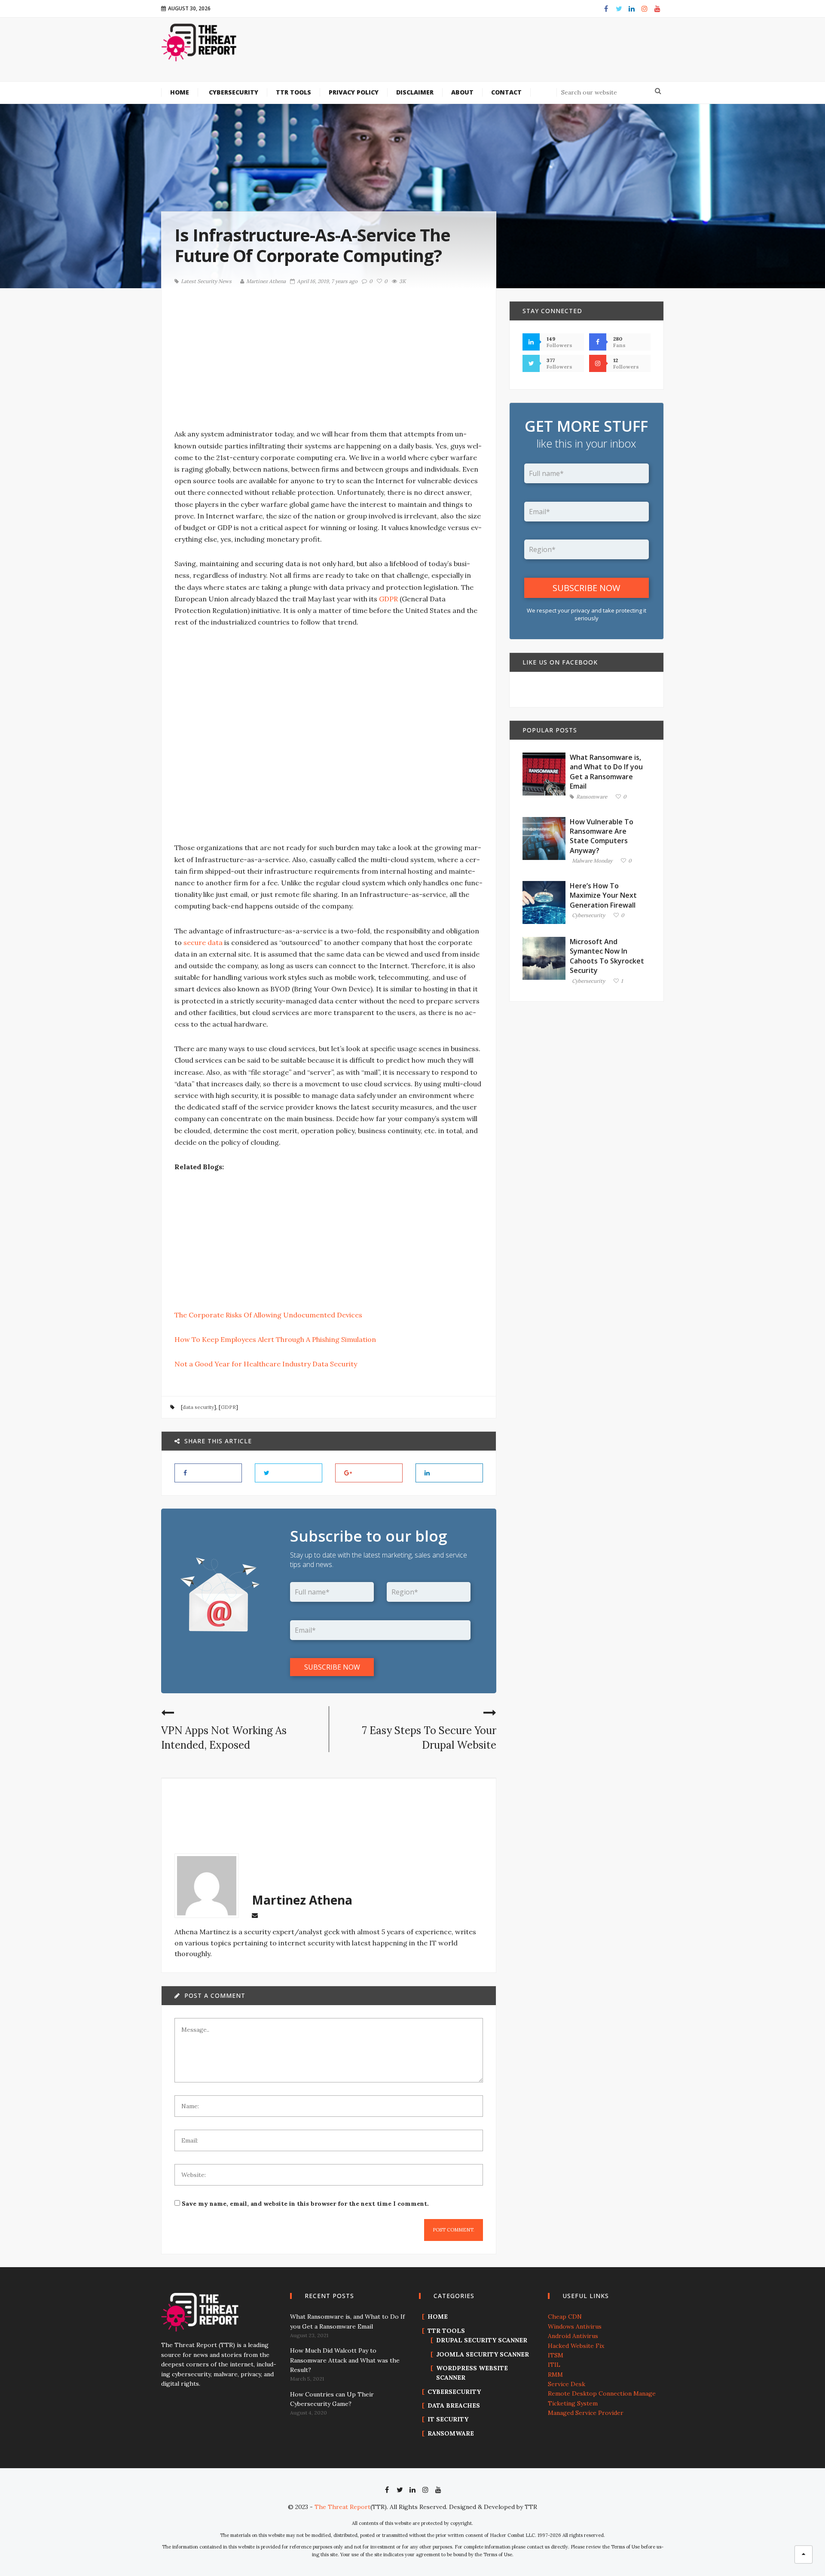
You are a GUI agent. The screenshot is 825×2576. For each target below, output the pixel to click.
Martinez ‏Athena (266, 281)
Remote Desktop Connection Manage (602, 2393)
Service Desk (567, 2384)
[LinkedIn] (632, 9)
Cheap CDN (565, 2317)
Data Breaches (454, 2405)
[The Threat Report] (199, 42)
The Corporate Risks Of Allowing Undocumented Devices (268, 1315)
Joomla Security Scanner (483, 2354)
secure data (203, 942)
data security (198, 1407)
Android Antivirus (573, 2336)
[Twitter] (619, 9)
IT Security (448, 2419)
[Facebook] (606, 9)
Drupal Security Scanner (482, 2340)
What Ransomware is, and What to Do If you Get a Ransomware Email (606, 772)
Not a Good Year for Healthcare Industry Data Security (266, 1364)
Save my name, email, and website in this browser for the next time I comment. (305, 2204)
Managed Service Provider (586, 2413)
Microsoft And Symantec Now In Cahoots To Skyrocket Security (607, 956)
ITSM (556, 2355)
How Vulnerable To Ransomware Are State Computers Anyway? (602, 836)
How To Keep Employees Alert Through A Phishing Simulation (275, 1339)
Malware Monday (592, 861)
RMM (555, 2375)
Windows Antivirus (575, 2326)
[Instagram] (645, 9)
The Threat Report (342, 2507)
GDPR (388, 599)
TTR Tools (446, 2331)
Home (438, 2317)
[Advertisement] (464, 55)
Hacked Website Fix (576, 2346)
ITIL (554, 2365)
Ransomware (592, 797)
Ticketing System (573, 2403)
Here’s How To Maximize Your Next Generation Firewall (603, 895)
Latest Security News (206, 281)
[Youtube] (657, 9)
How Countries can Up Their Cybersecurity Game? (332, 2399)
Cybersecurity (588, 916)
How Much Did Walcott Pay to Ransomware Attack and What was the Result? (345, 2360)
